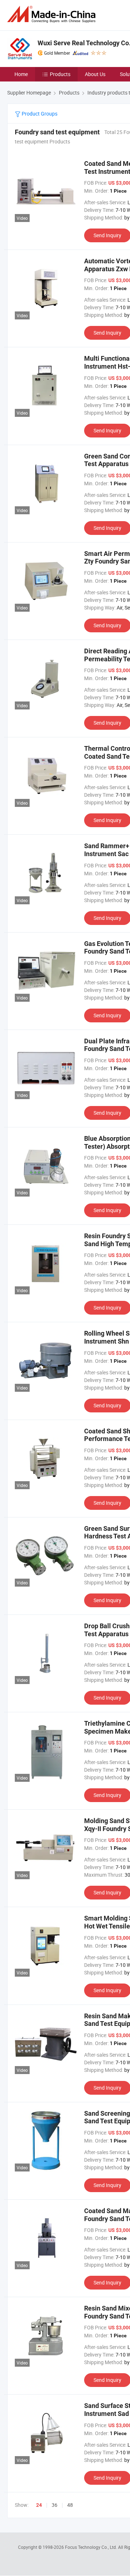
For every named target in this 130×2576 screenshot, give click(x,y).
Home (21, 74)
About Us (95, 74)
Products (60, 74)
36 (55, 2505)
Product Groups (39, 114)
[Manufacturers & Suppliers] (53, 14)
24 (39, 2505)
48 (70, 2505)
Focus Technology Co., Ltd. (92, 2547)
